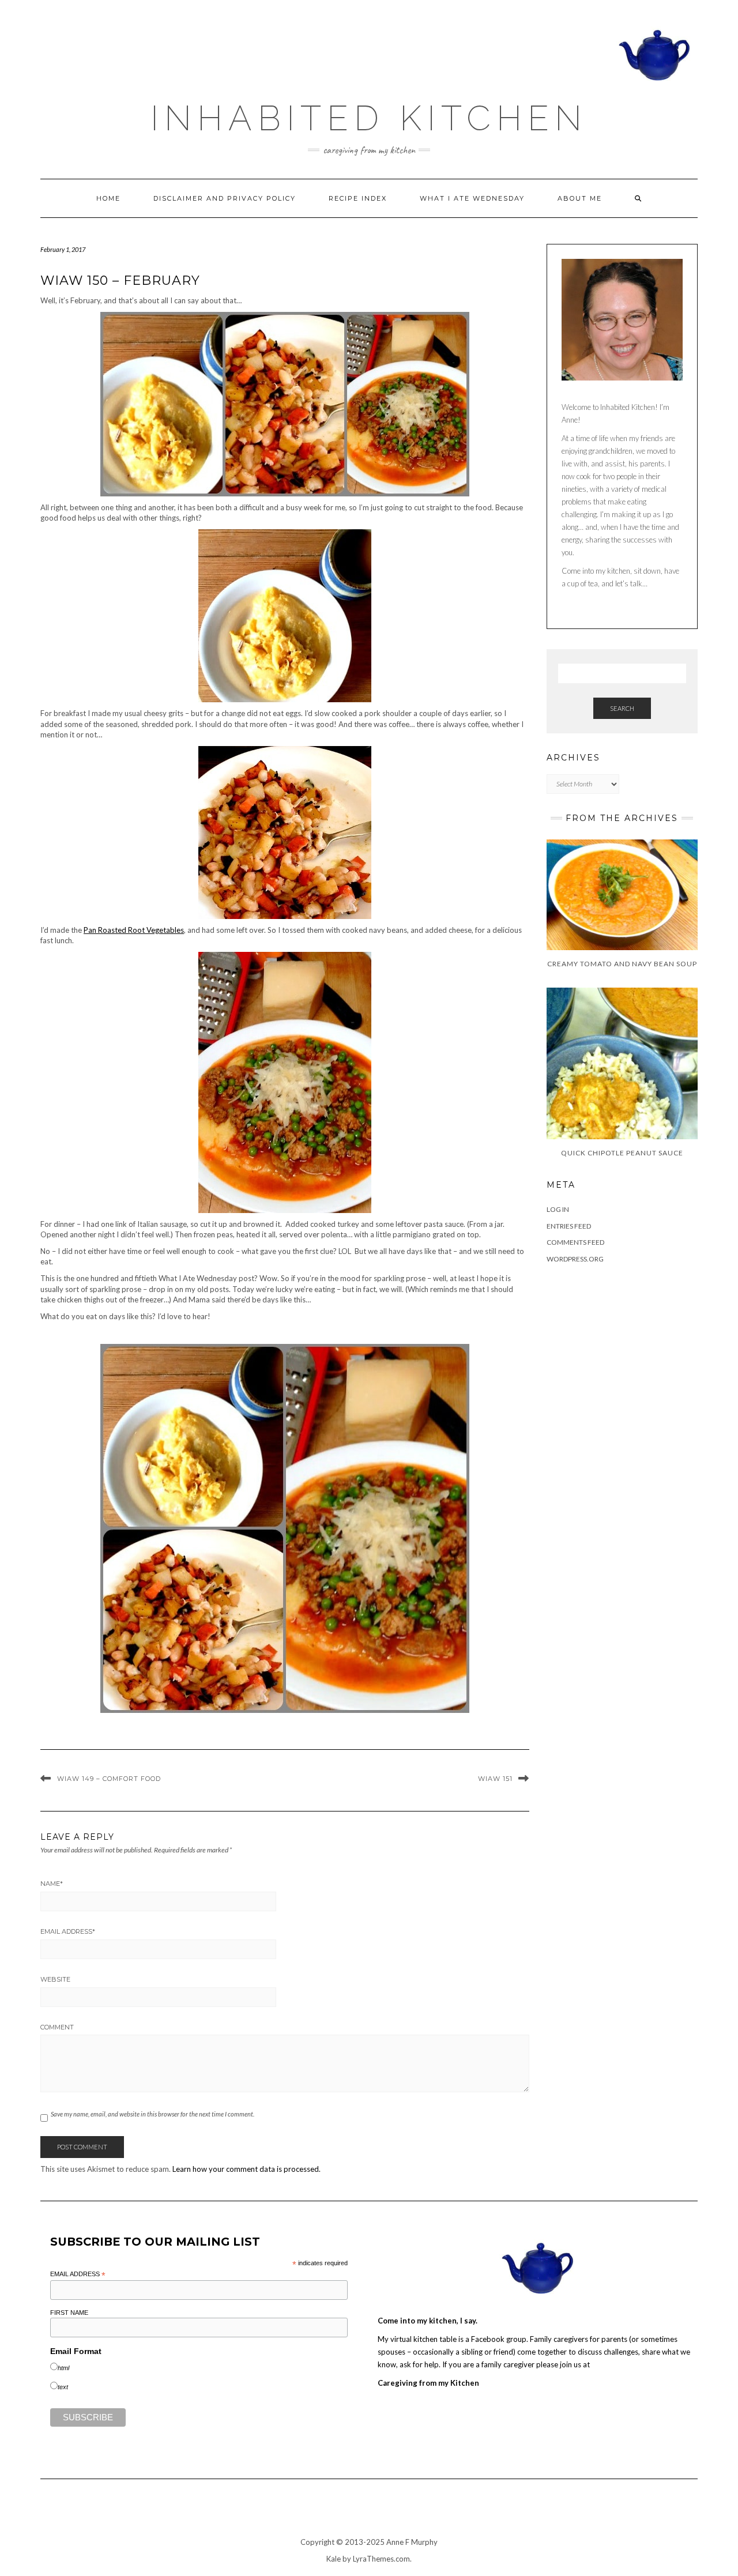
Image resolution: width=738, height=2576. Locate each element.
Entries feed (569, 1226)
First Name (69, 2313)
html (63, 2368)
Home (108, 198)
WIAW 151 (495, 1779)
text (63, 2387)
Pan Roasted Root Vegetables (134, 930)
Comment (57, 2027)
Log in (558, 1209)
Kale (334, 2559)
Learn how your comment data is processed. (246, 2169)
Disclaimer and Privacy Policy (225, 198)
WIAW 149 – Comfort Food (109, 1779)
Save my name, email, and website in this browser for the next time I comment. (153, 2114)
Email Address (68, 1931)
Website (55, 1979)
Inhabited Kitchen (369, 118)
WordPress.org (575, 1259)
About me (580, 198)
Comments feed (575, 1242)
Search (622, 708)
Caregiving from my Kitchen (428, 2383)
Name (52, 1884)
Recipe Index (358, 198)
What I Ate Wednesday (472, 198)
